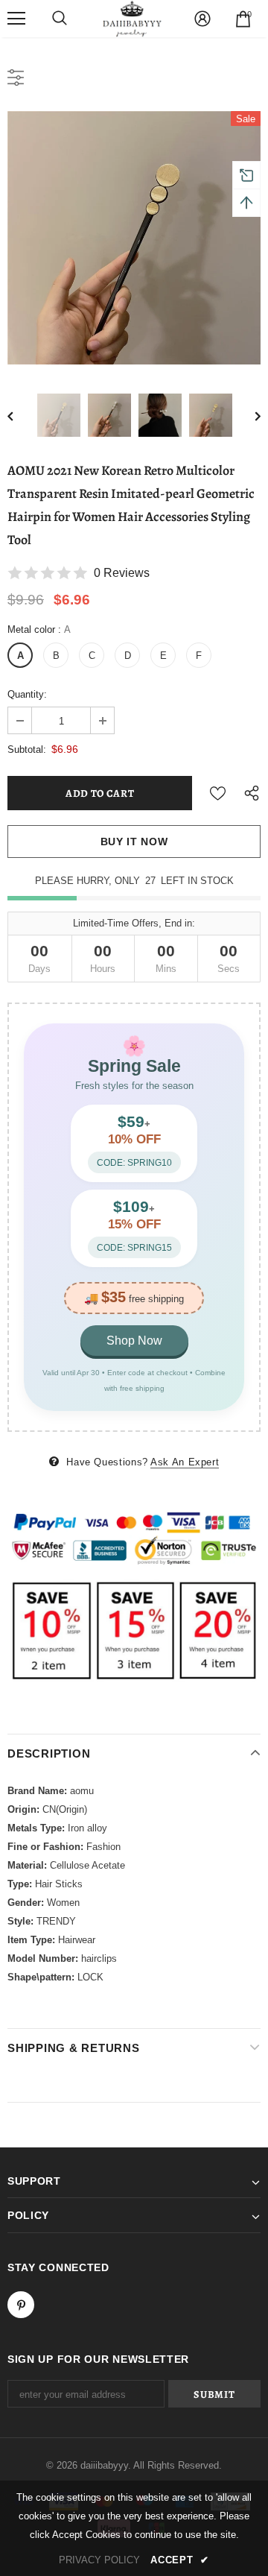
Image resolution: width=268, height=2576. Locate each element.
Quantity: (27, 694)
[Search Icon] (60, 19)
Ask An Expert (185, 1462)
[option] (134, 238)
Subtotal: (27, 749)
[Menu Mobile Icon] (16, 19)
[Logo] (133, 19)
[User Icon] (202, 19)
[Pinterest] (21, 2305)
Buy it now (134, 842)
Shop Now (134, 1341)
